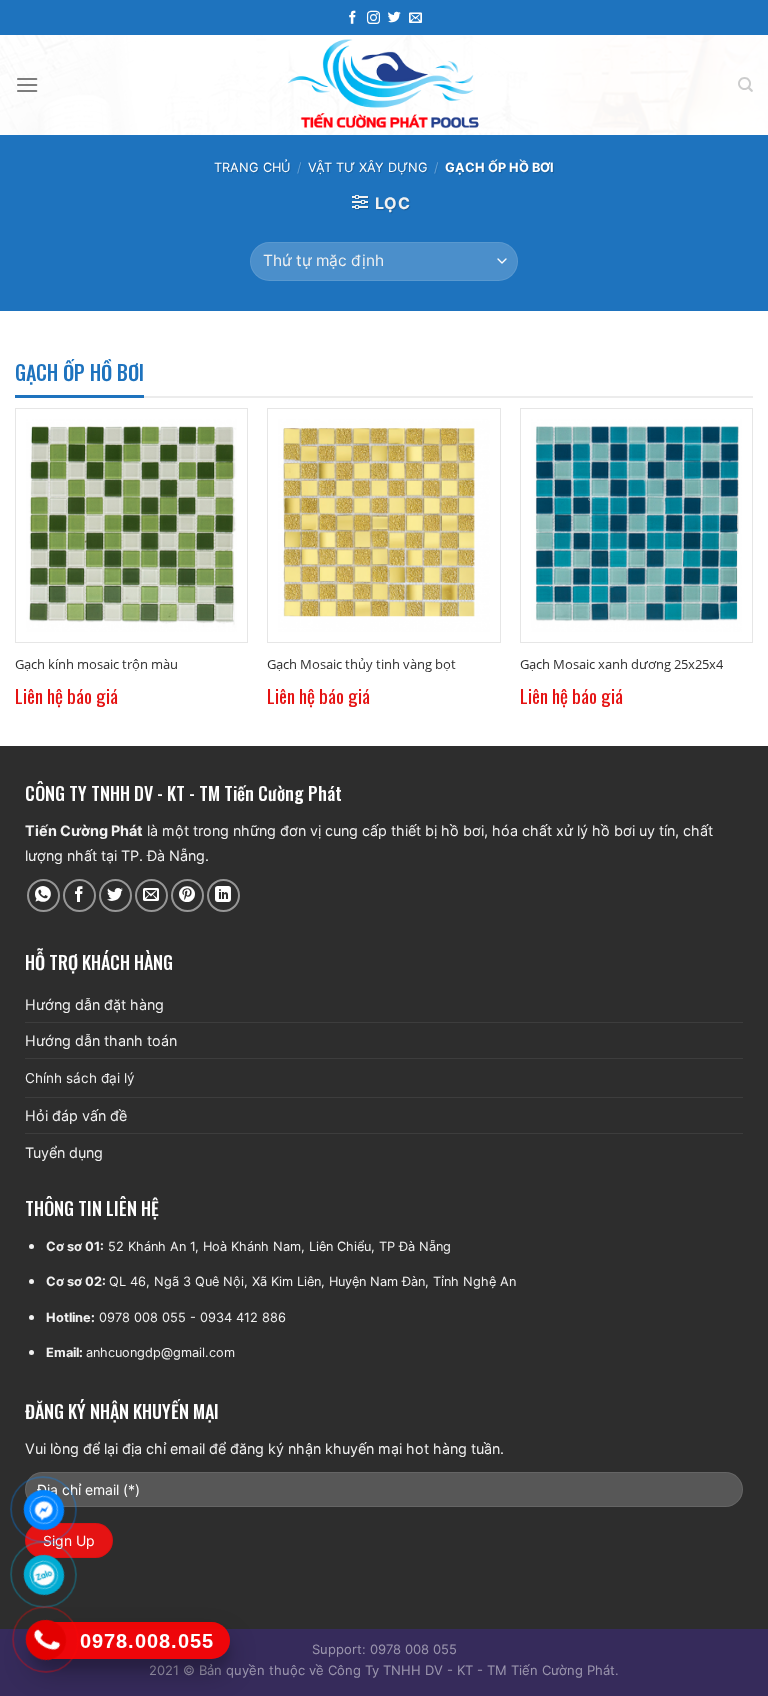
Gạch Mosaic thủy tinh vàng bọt (361, 664)
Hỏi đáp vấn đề (76, 1115)
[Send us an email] (415, 18)
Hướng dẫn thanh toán (101, 1040)
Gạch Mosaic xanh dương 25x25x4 (621, 664)
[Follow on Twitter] (394, 18)
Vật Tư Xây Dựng (368, 167)
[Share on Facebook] (79, 895)
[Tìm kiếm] (745, 85)
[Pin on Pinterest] (187, 895)
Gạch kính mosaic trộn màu (96, 664)
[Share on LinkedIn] (223, 895)
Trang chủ (252, 167)
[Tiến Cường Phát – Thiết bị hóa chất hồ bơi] (384, 85)
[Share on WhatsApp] (43, 895)
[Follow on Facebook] (352, 18)
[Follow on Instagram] (373, 18)
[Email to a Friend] (151, 895)
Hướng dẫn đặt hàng (94, 1004)
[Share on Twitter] (115, 895)
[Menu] (27, 84)
